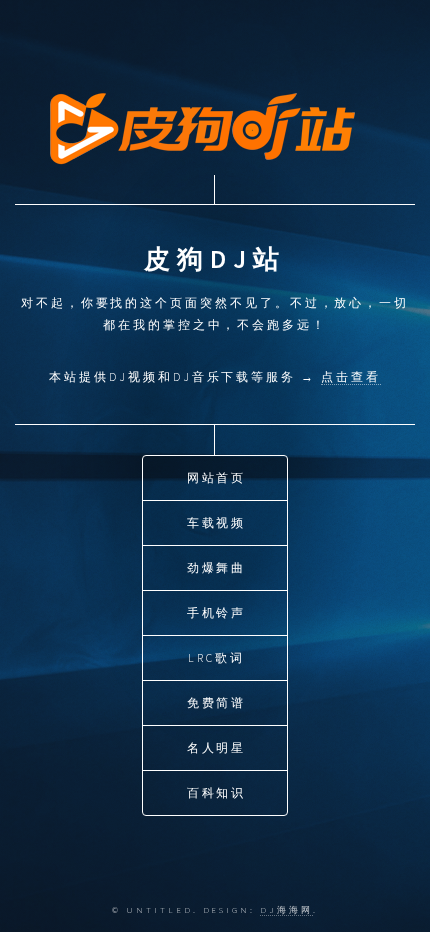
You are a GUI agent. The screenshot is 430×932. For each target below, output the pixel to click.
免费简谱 (217, 702)
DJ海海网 (286, 909)
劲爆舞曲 (217, 567)
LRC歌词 (216, 657)
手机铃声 (217, 612)
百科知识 (217, 792)
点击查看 (351, 376)
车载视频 (217, 522)
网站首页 (217, 477)
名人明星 (217, 747)
